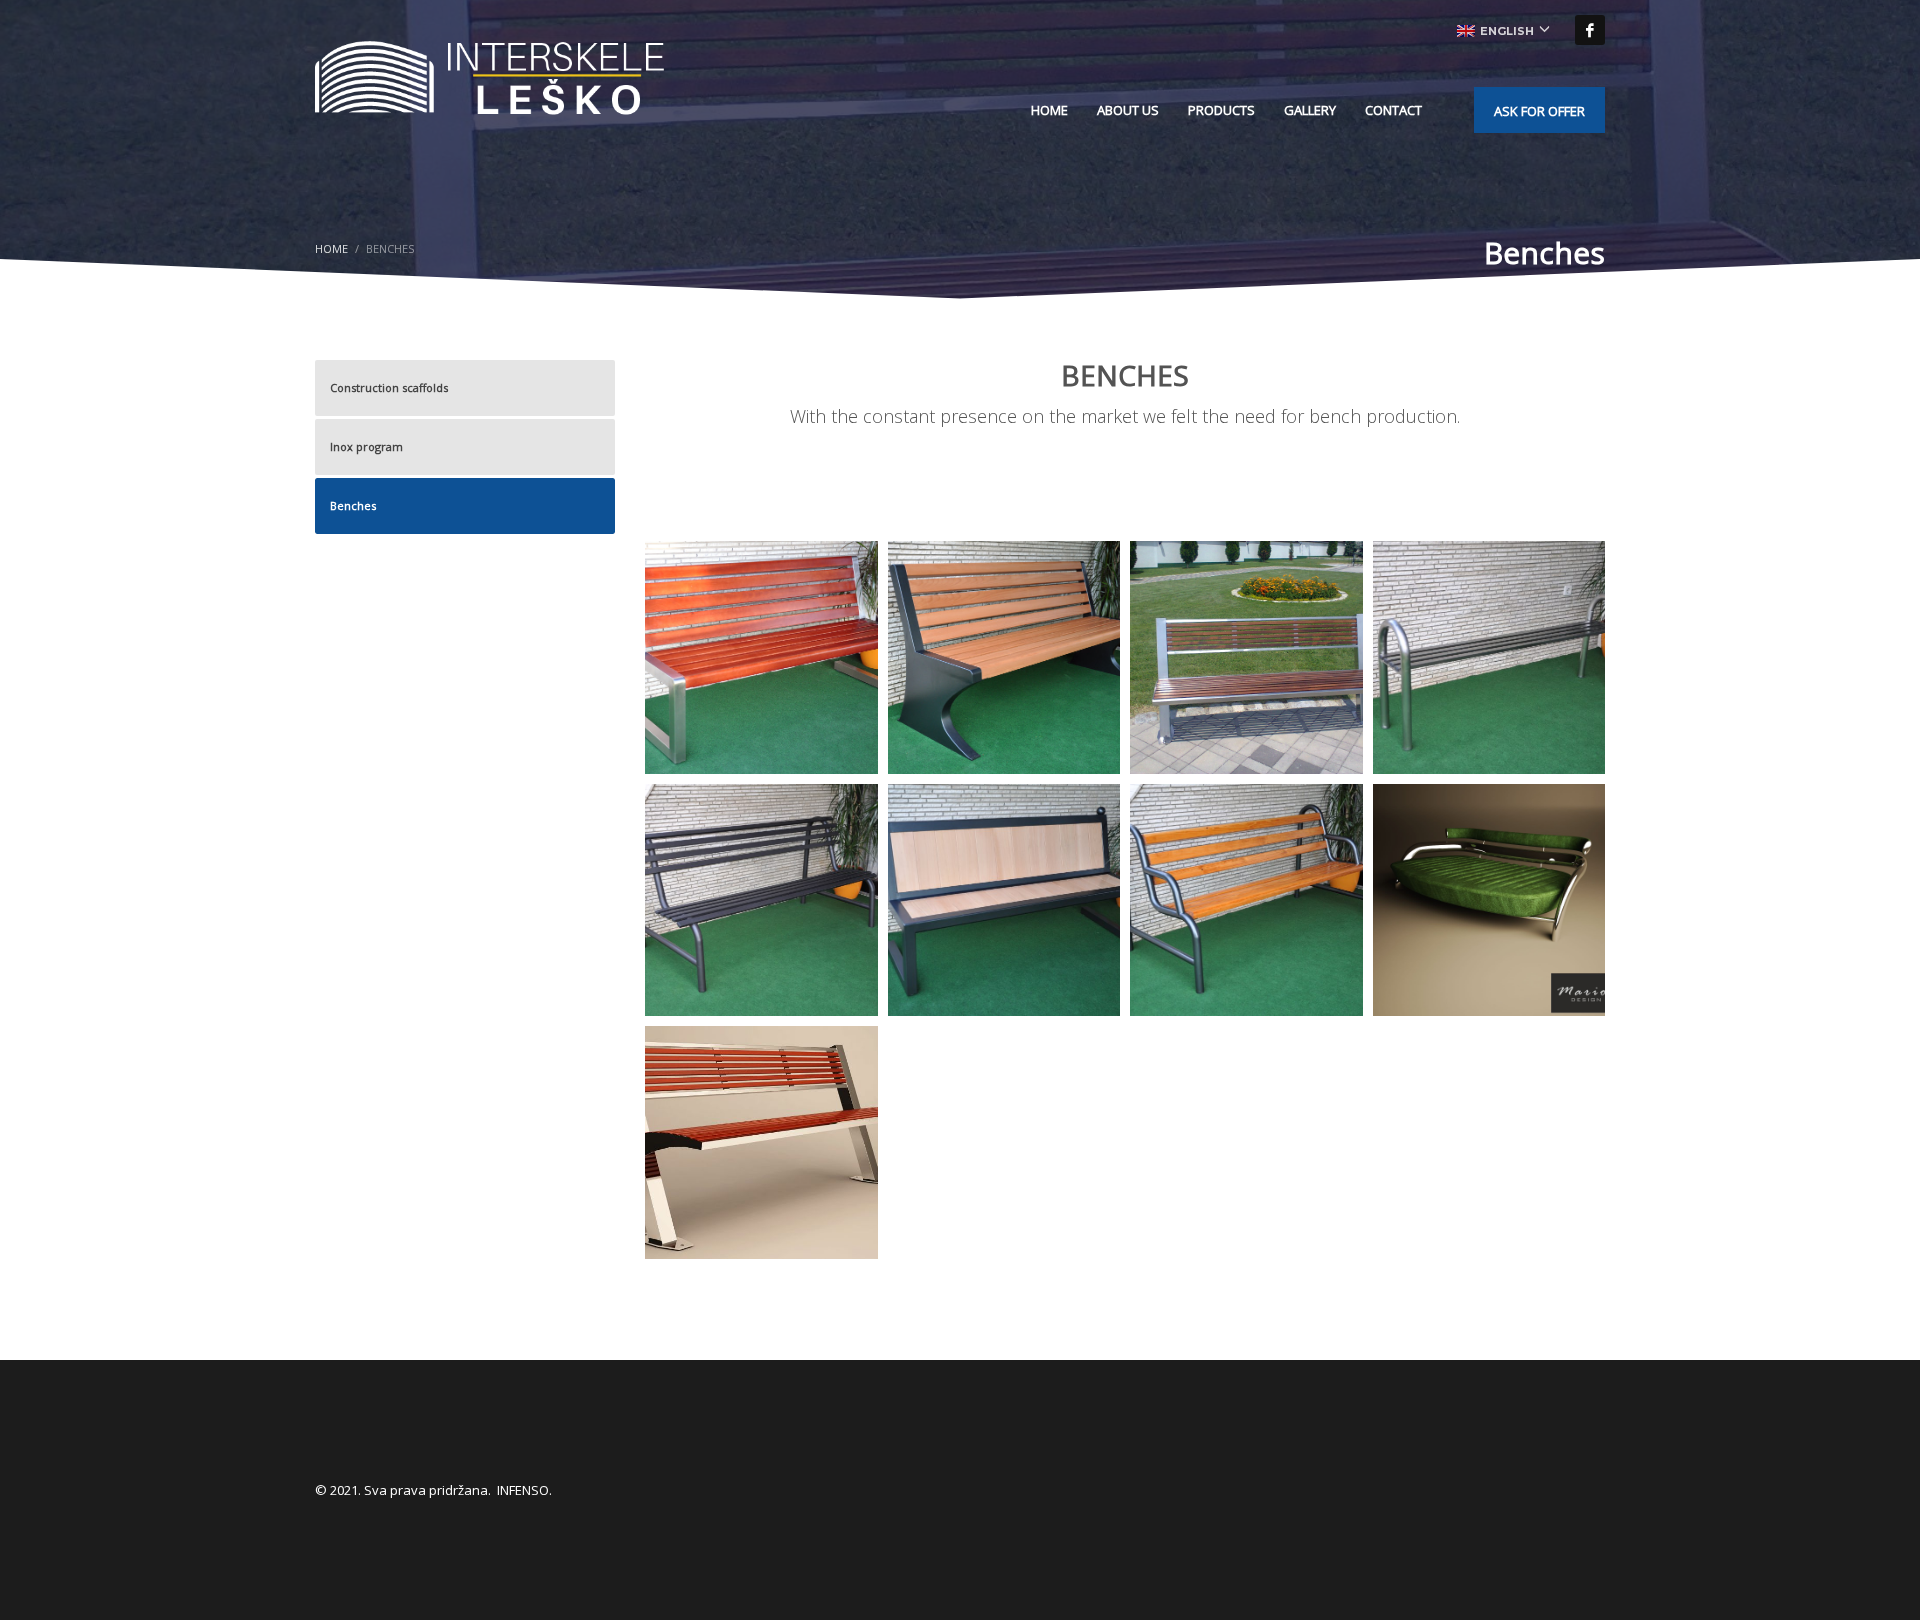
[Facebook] (1590, 30)
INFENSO (523, 1490)
